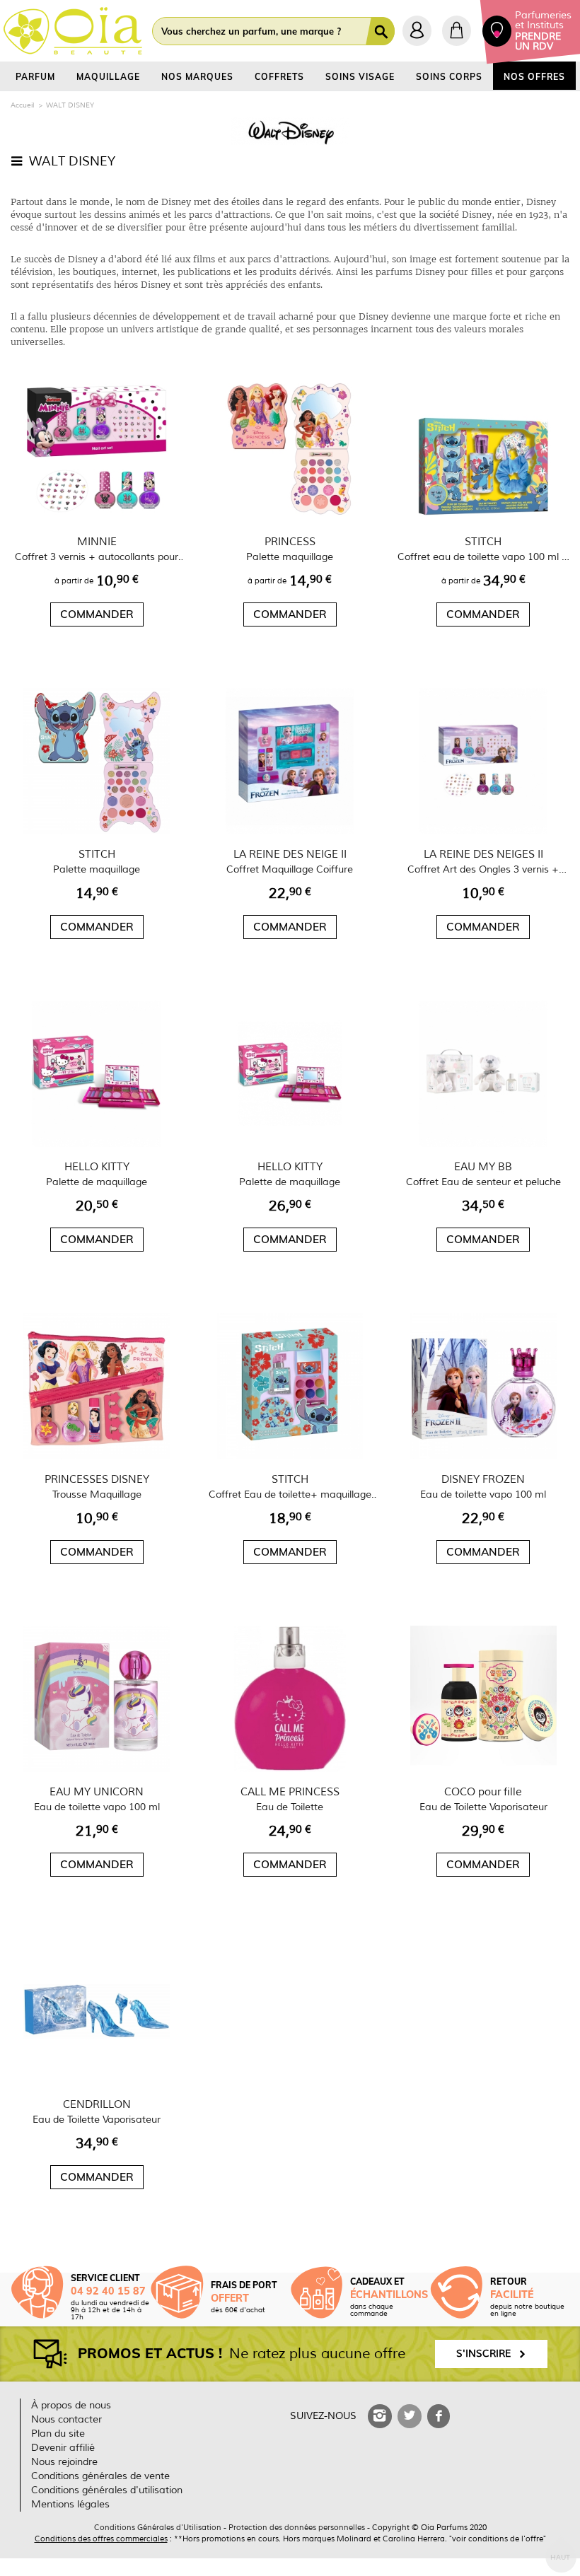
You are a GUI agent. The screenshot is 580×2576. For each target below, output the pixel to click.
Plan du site (58, 2434)
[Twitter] (410, 2416)
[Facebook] (439, 2416)
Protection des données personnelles (297, 2527)
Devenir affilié (63, 2448)
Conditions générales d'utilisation (107, 2490)
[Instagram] (380, 2416)
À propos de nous (71, 2405)
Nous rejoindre (64, 2462)
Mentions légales (70, 2504)
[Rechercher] (383, 31)
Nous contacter (66, 2419)
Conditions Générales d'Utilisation (158, 2527)
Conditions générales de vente (100, 2476)
